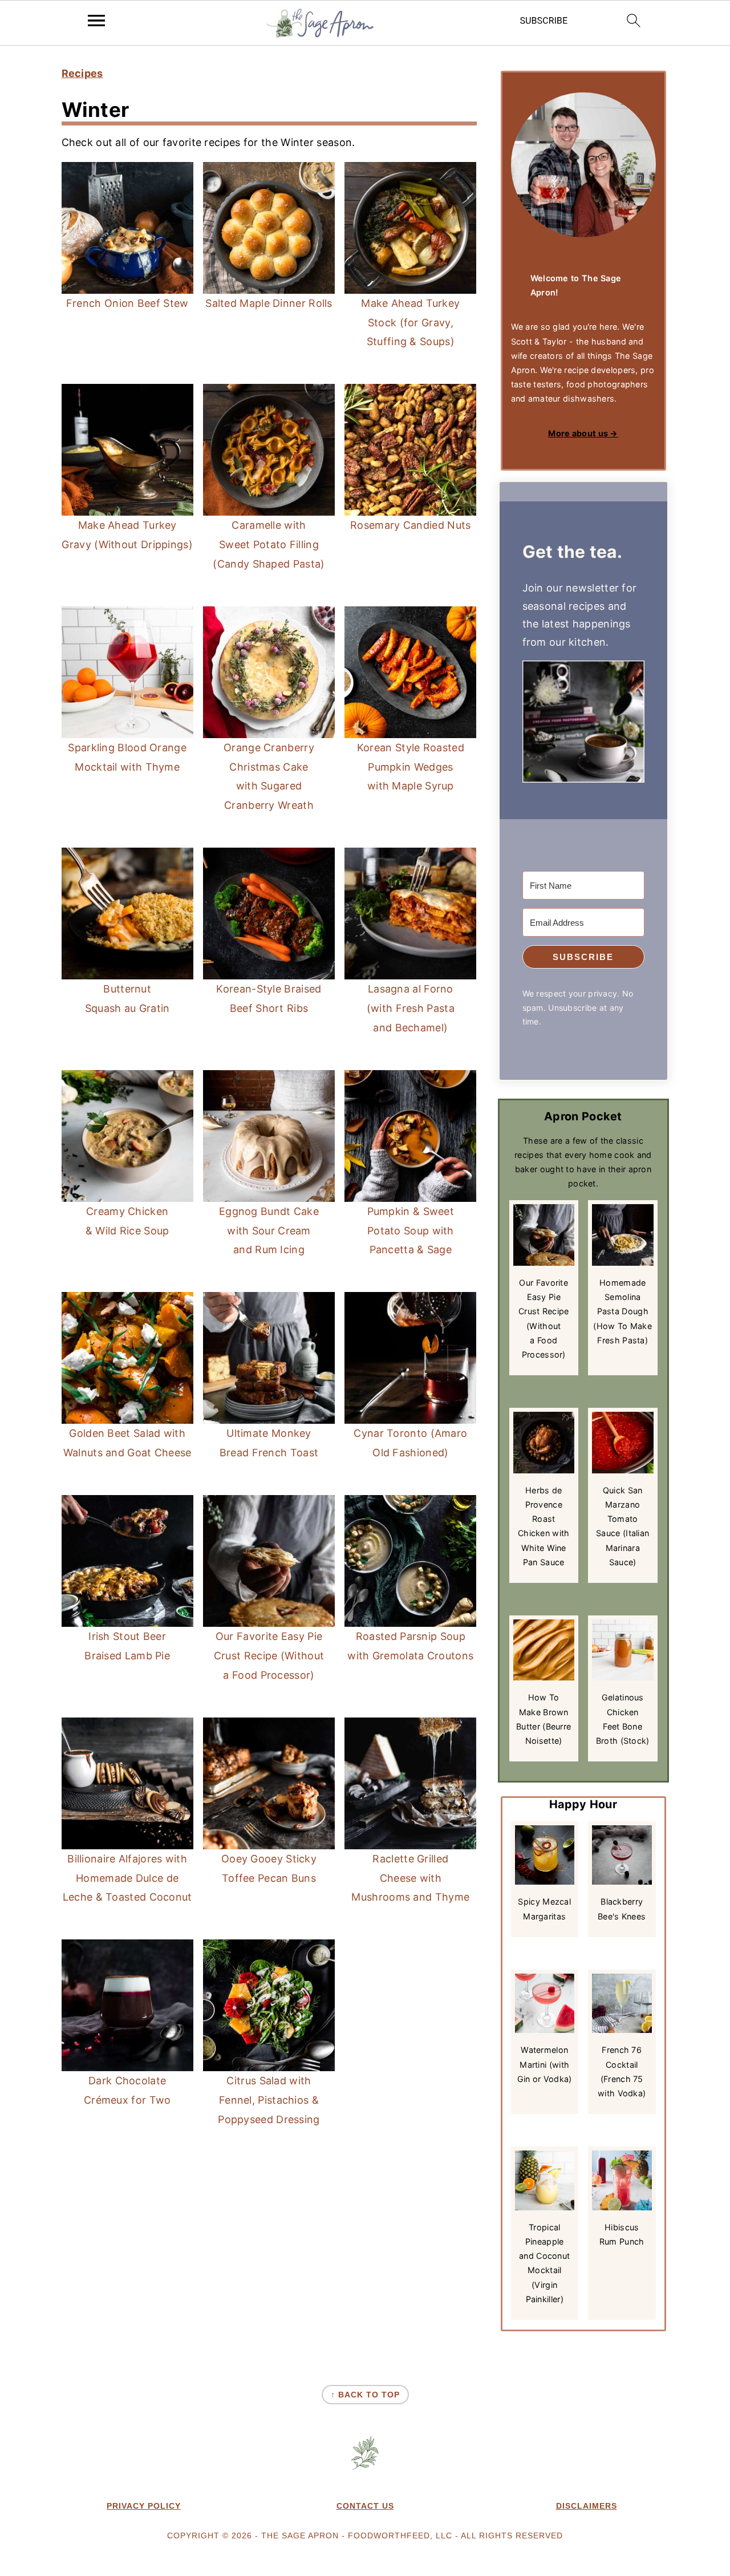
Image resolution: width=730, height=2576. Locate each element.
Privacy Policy (144, 2506)
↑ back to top (365, 2395)
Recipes (82, 73)
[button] (583, 724)
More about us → (583, 433)
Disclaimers (587, 2506)
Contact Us (365, 2506)
